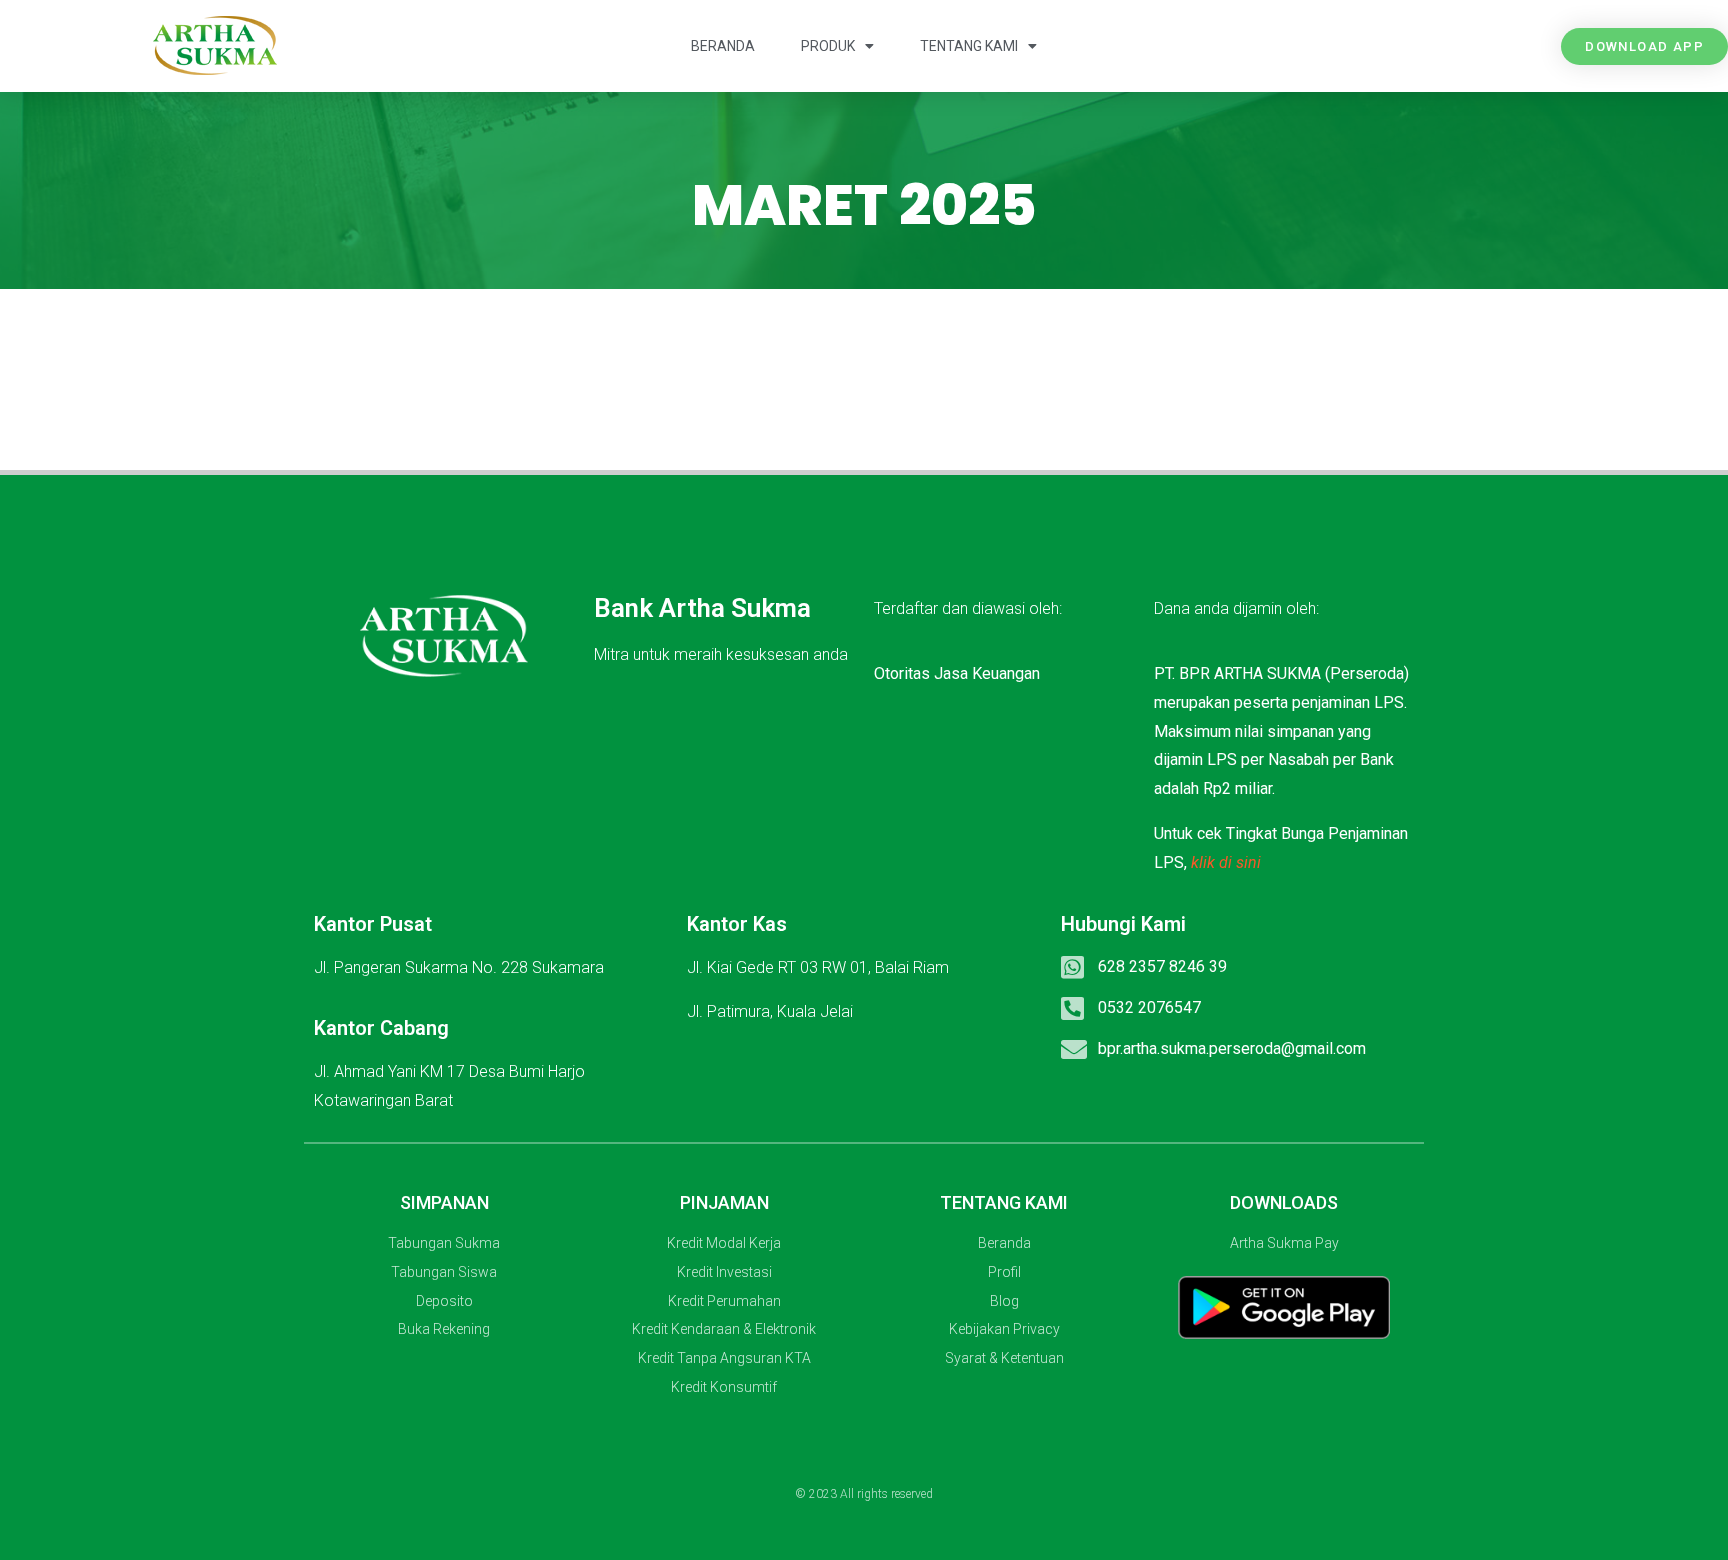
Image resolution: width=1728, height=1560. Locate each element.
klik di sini (1226, 862)
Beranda (723, 46)
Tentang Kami (969, 46)
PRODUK (828, 46)
